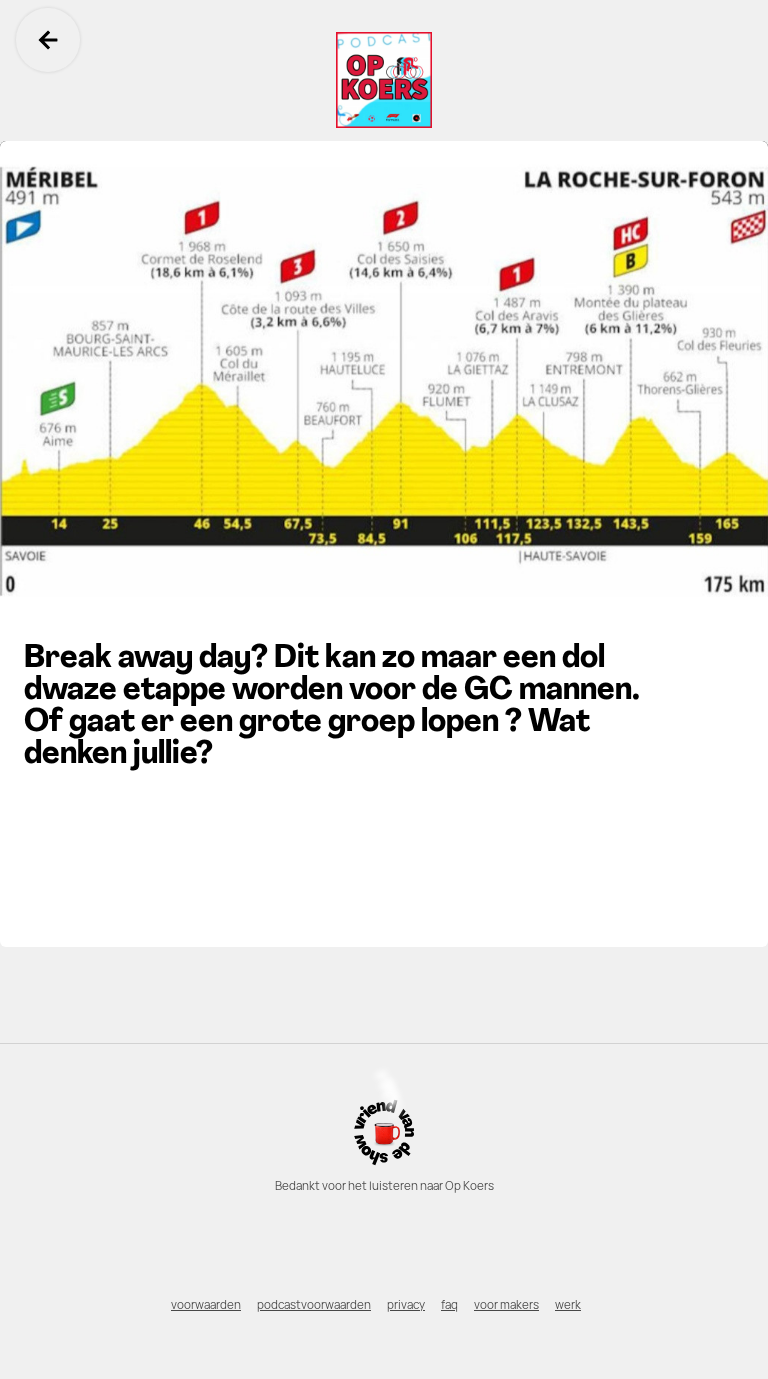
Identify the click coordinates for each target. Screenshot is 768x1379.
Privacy (406, 1305)
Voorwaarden (206, 1305)
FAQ (449, 1305)
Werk (568, 1305)
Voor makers (506, 1305)
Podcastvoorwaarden (314, 1305)
